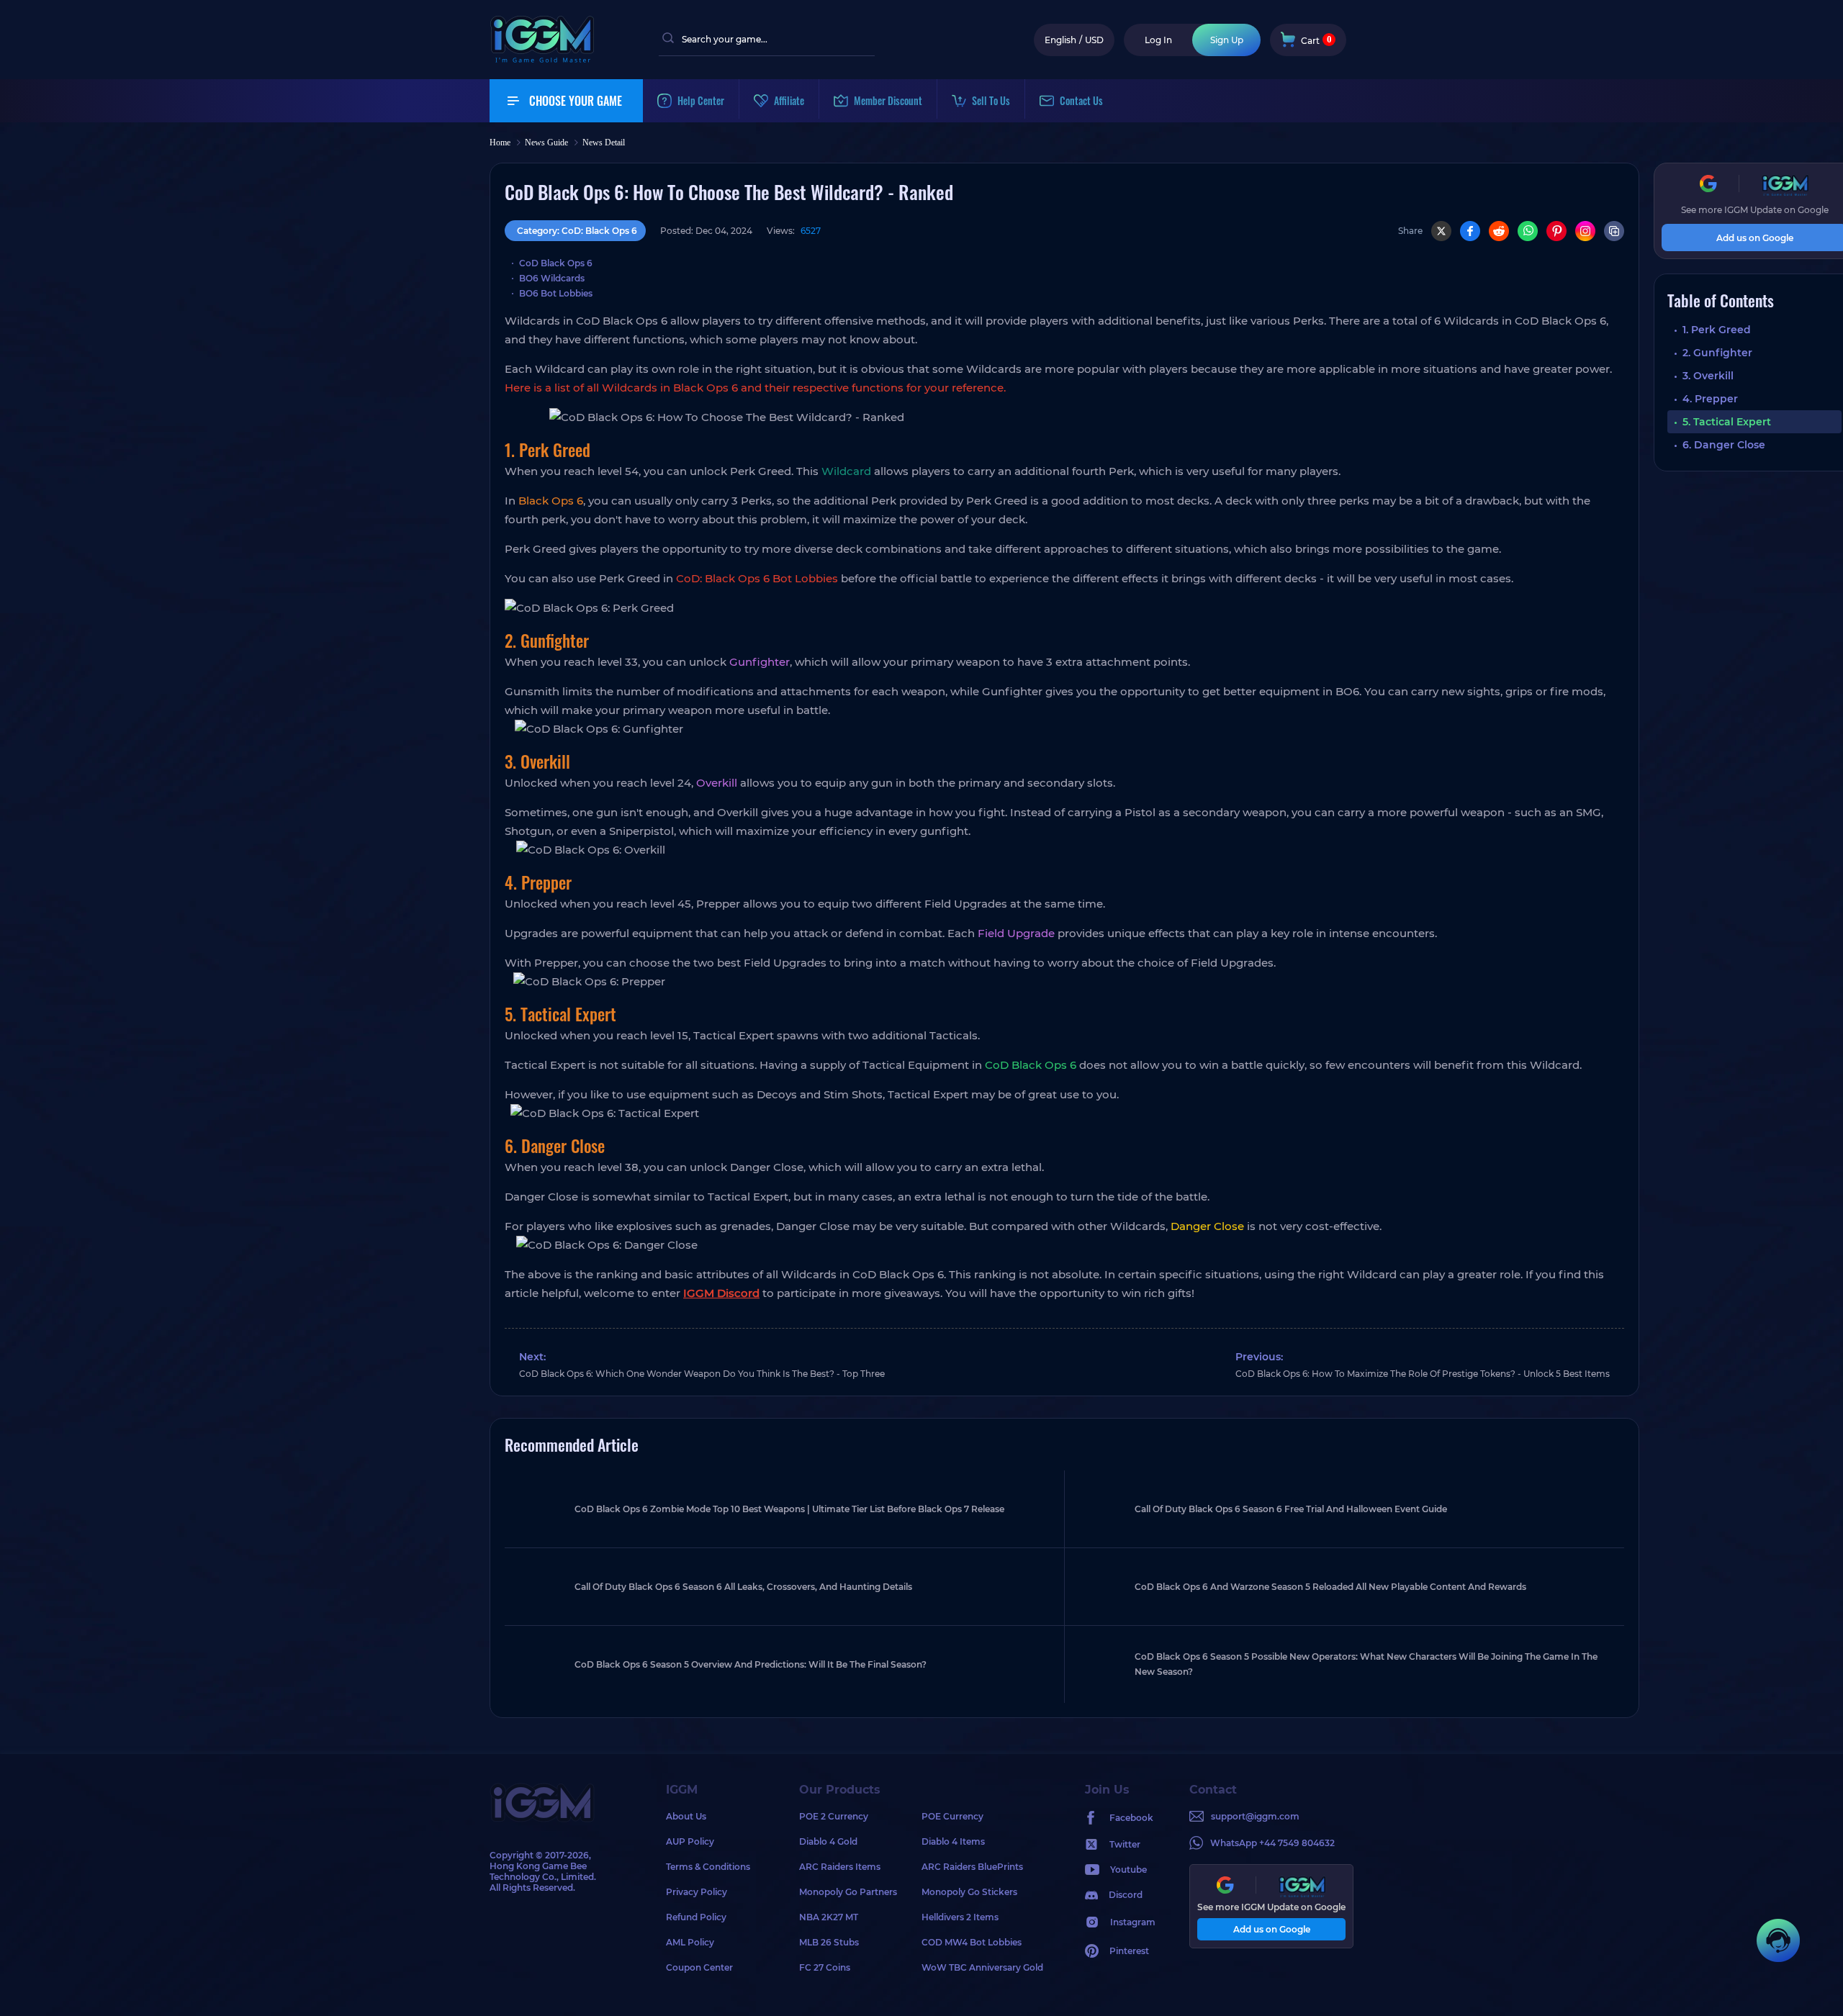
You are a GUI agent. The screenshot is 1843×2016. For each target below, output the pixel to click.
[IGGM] (542, 59)
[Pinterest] (1556, 231)
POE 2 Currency (834, 1816)
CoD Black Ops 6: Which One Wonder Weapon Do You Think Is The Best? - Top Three (702, 1374)
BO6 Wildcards (552, 278)
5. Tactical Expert (1727, 422)
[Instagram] (1585, 231)
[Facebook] (1470, 231)
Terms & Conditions (708, 1867)
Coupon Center (699, 1967)
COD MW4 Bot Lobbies (972, 1942)
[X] (1441, 231)
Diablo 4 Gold (828, 1841)
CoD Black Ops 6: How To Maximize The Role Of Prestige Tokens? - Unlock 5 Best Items (1423, 1374)
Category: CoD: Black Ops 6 (577, 231)
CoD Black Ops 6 (556, 263)
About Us (686, 1816)
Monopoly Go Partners (848, 1892)
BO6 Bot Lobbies (556, 293)
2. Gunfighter (1717, 353)
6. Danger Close (1724, 445)
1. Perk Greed (1717, 330)
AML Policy (690, 1942)
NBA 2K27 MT (829, 1917)
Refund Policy (696, 1917)
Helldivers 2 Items (960, 1917)
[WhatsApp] (1528, 231)
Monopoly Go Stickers (969, 1892)
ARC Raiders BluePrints (972, 1867)
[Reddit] (1499, 231)
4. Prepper (1710, 399)
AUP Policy (690, 1841)
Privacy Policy (697, 1892)
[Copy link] (1614, 231)
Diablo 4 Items (953, 1841)
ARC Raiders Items (840, 1867)
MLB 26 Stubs (829, 1942)
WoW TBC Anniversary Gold (982, 1967)
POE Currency (952, 1816)
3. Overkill (1708, 376)
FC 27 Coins (825, 1967)
